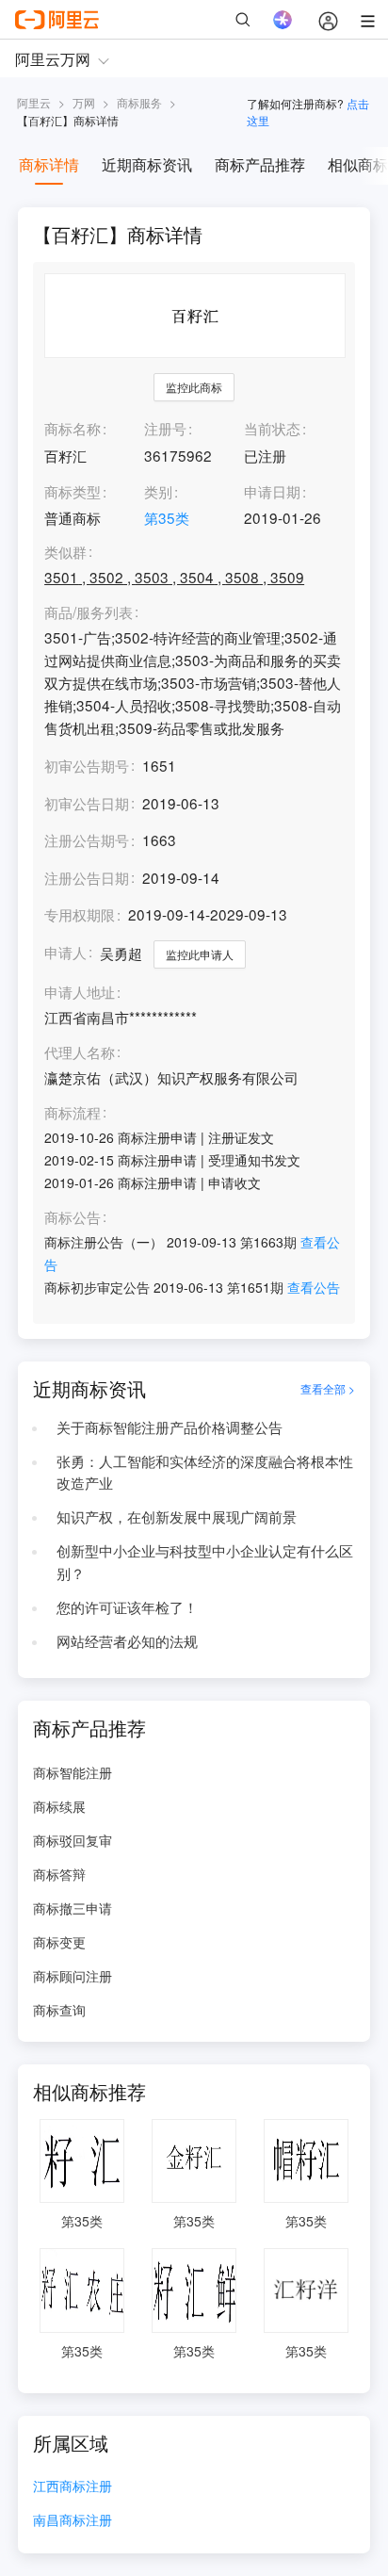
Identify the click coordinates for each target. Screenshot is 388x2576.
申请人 (65, 952)
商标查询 (59, 2010)
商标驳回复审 (73, 1840)
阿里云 (34, 102)
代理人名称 (80, 1052)
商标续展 (59, 1806)
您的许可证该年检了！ (127, 1606)
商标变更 (59, 1942)
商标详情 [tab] (49, 164)
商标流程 (73, 1113)
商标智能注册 (73, 1772)
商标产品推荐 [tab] (260, 164)
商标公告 (73, 1217)
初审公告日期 (87, 803)
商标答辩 (59, 1874)
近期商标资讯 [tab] (147, 164)
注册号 (165, 428)
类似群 (65, 552)
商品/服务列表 (89, 612)
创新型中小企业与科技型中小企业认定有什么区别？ (205, 1561)
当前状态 (272, 428)
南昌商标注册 (73, 2521)
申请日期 (272, 491)
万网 (84, 102)
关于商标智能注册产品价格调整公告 (170, 1427)
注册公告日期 (87, 877)
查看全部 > (328, 1388)
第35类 (167, 517)
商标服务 (139, 102)
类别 (158, 491)
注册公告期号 (87, 840)
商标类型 (73, 491)
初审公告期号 (87, 765)
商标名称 (73, 428)
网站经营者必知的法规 (127, 1640)
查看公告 (314, 1287)
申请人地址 (80, 992)
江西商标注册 (73, 2487)
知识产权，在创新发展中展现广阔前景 (177, 1516)
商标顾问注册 (73, 1976)
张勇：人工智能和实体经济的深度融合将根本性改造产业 (205, 1472)
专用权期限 (80, 914)
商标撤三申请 (73, 1908)
